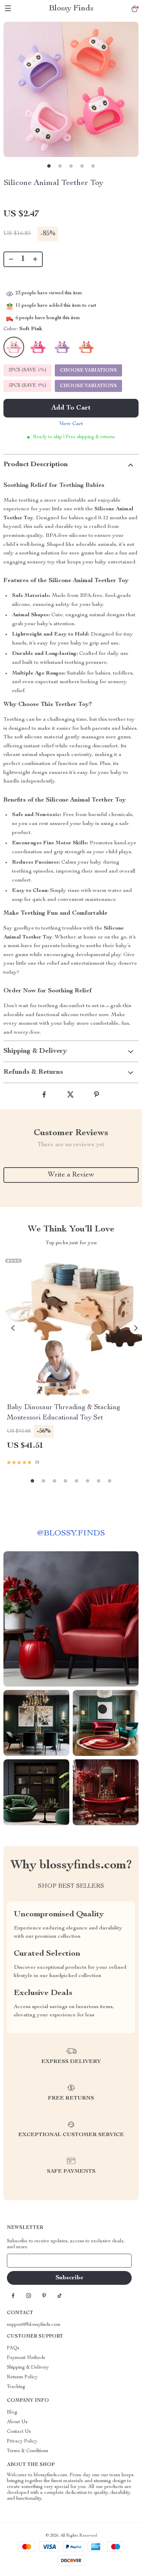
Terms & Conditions (28, 2451)
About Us (17, 2422)
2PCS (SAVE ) (27, 370)
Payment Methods (26, 2358)
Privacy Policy (22, 2441)
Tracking (16, 2387)
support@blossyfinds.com (34, 2325)
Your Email (26, 2261)
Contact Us (19, 2432)
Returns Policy (22, 2377)
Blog (12, 2412)
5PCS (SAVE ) (27, 386)
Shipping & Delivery (28, 2368)
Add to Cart (71, 408)
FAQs (13, 2348)
